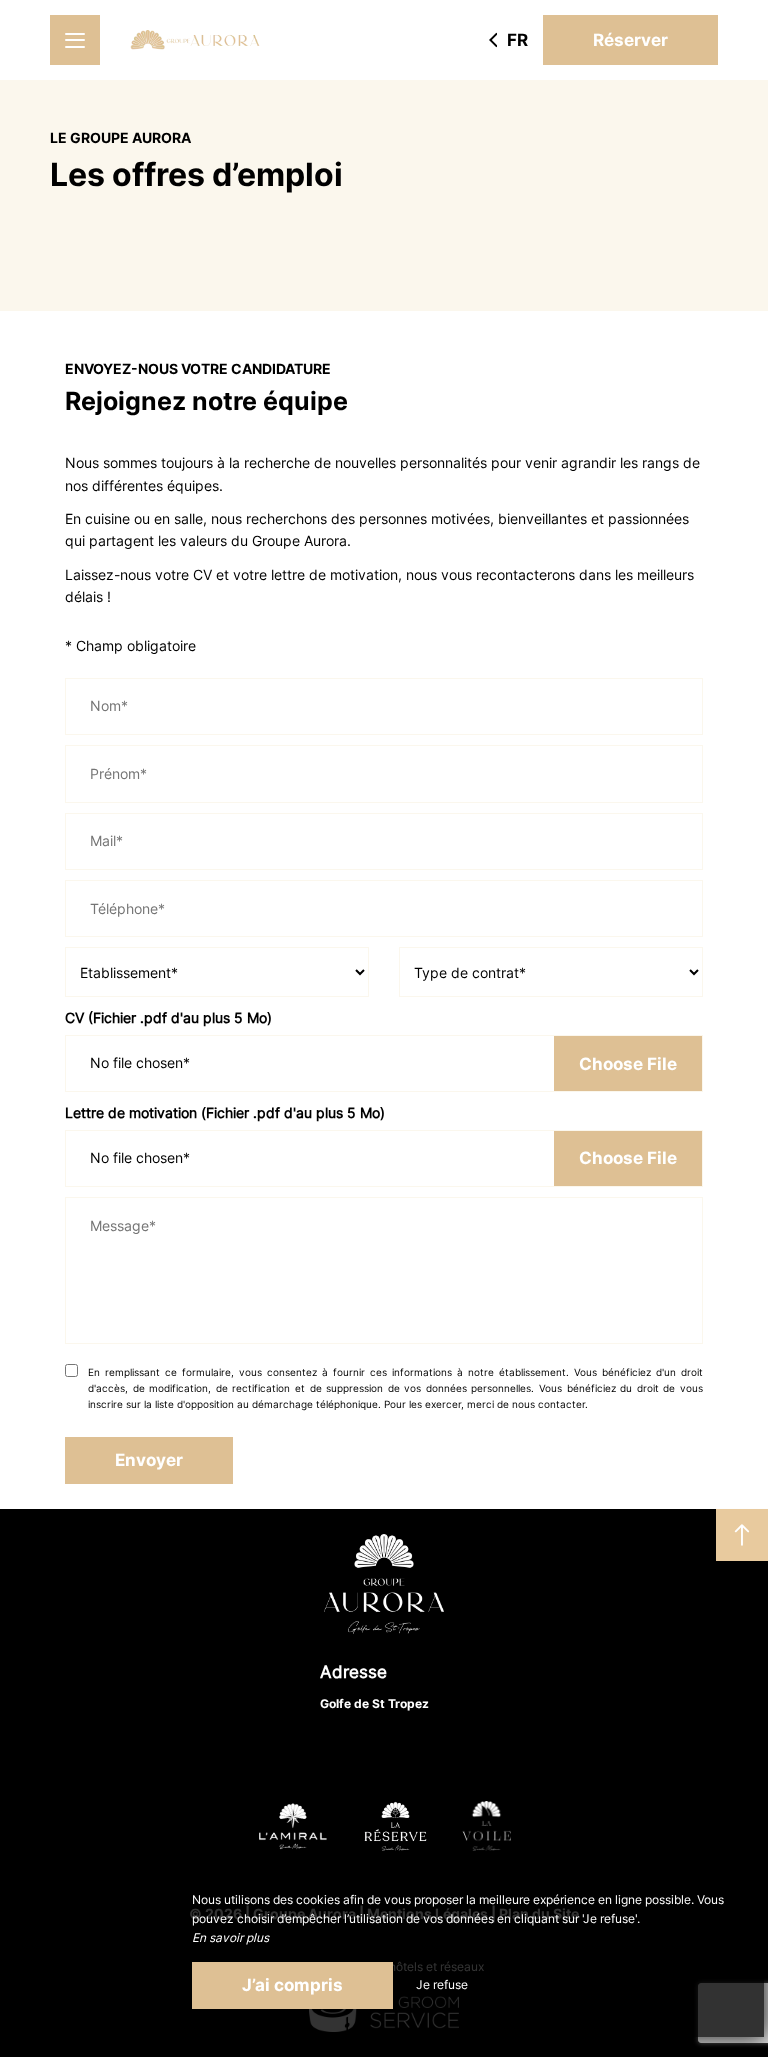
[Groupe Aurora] (195, 40)
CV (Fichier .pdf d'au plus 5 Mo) (168, 1017)
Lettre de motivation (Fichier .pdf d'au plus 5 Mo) (225, 1112)
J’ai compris (292, 1985)
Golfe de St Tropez (374, 1703)
